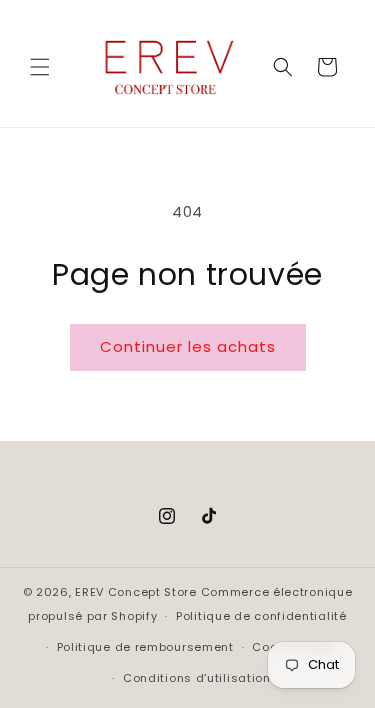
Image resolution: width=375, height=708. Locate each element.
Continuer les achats (188, 346)
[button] (40, 67)
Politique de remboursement (145, 647)
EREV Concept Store (136, 592)
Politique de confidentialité (261, 616)
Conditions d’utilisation (197, 678)
